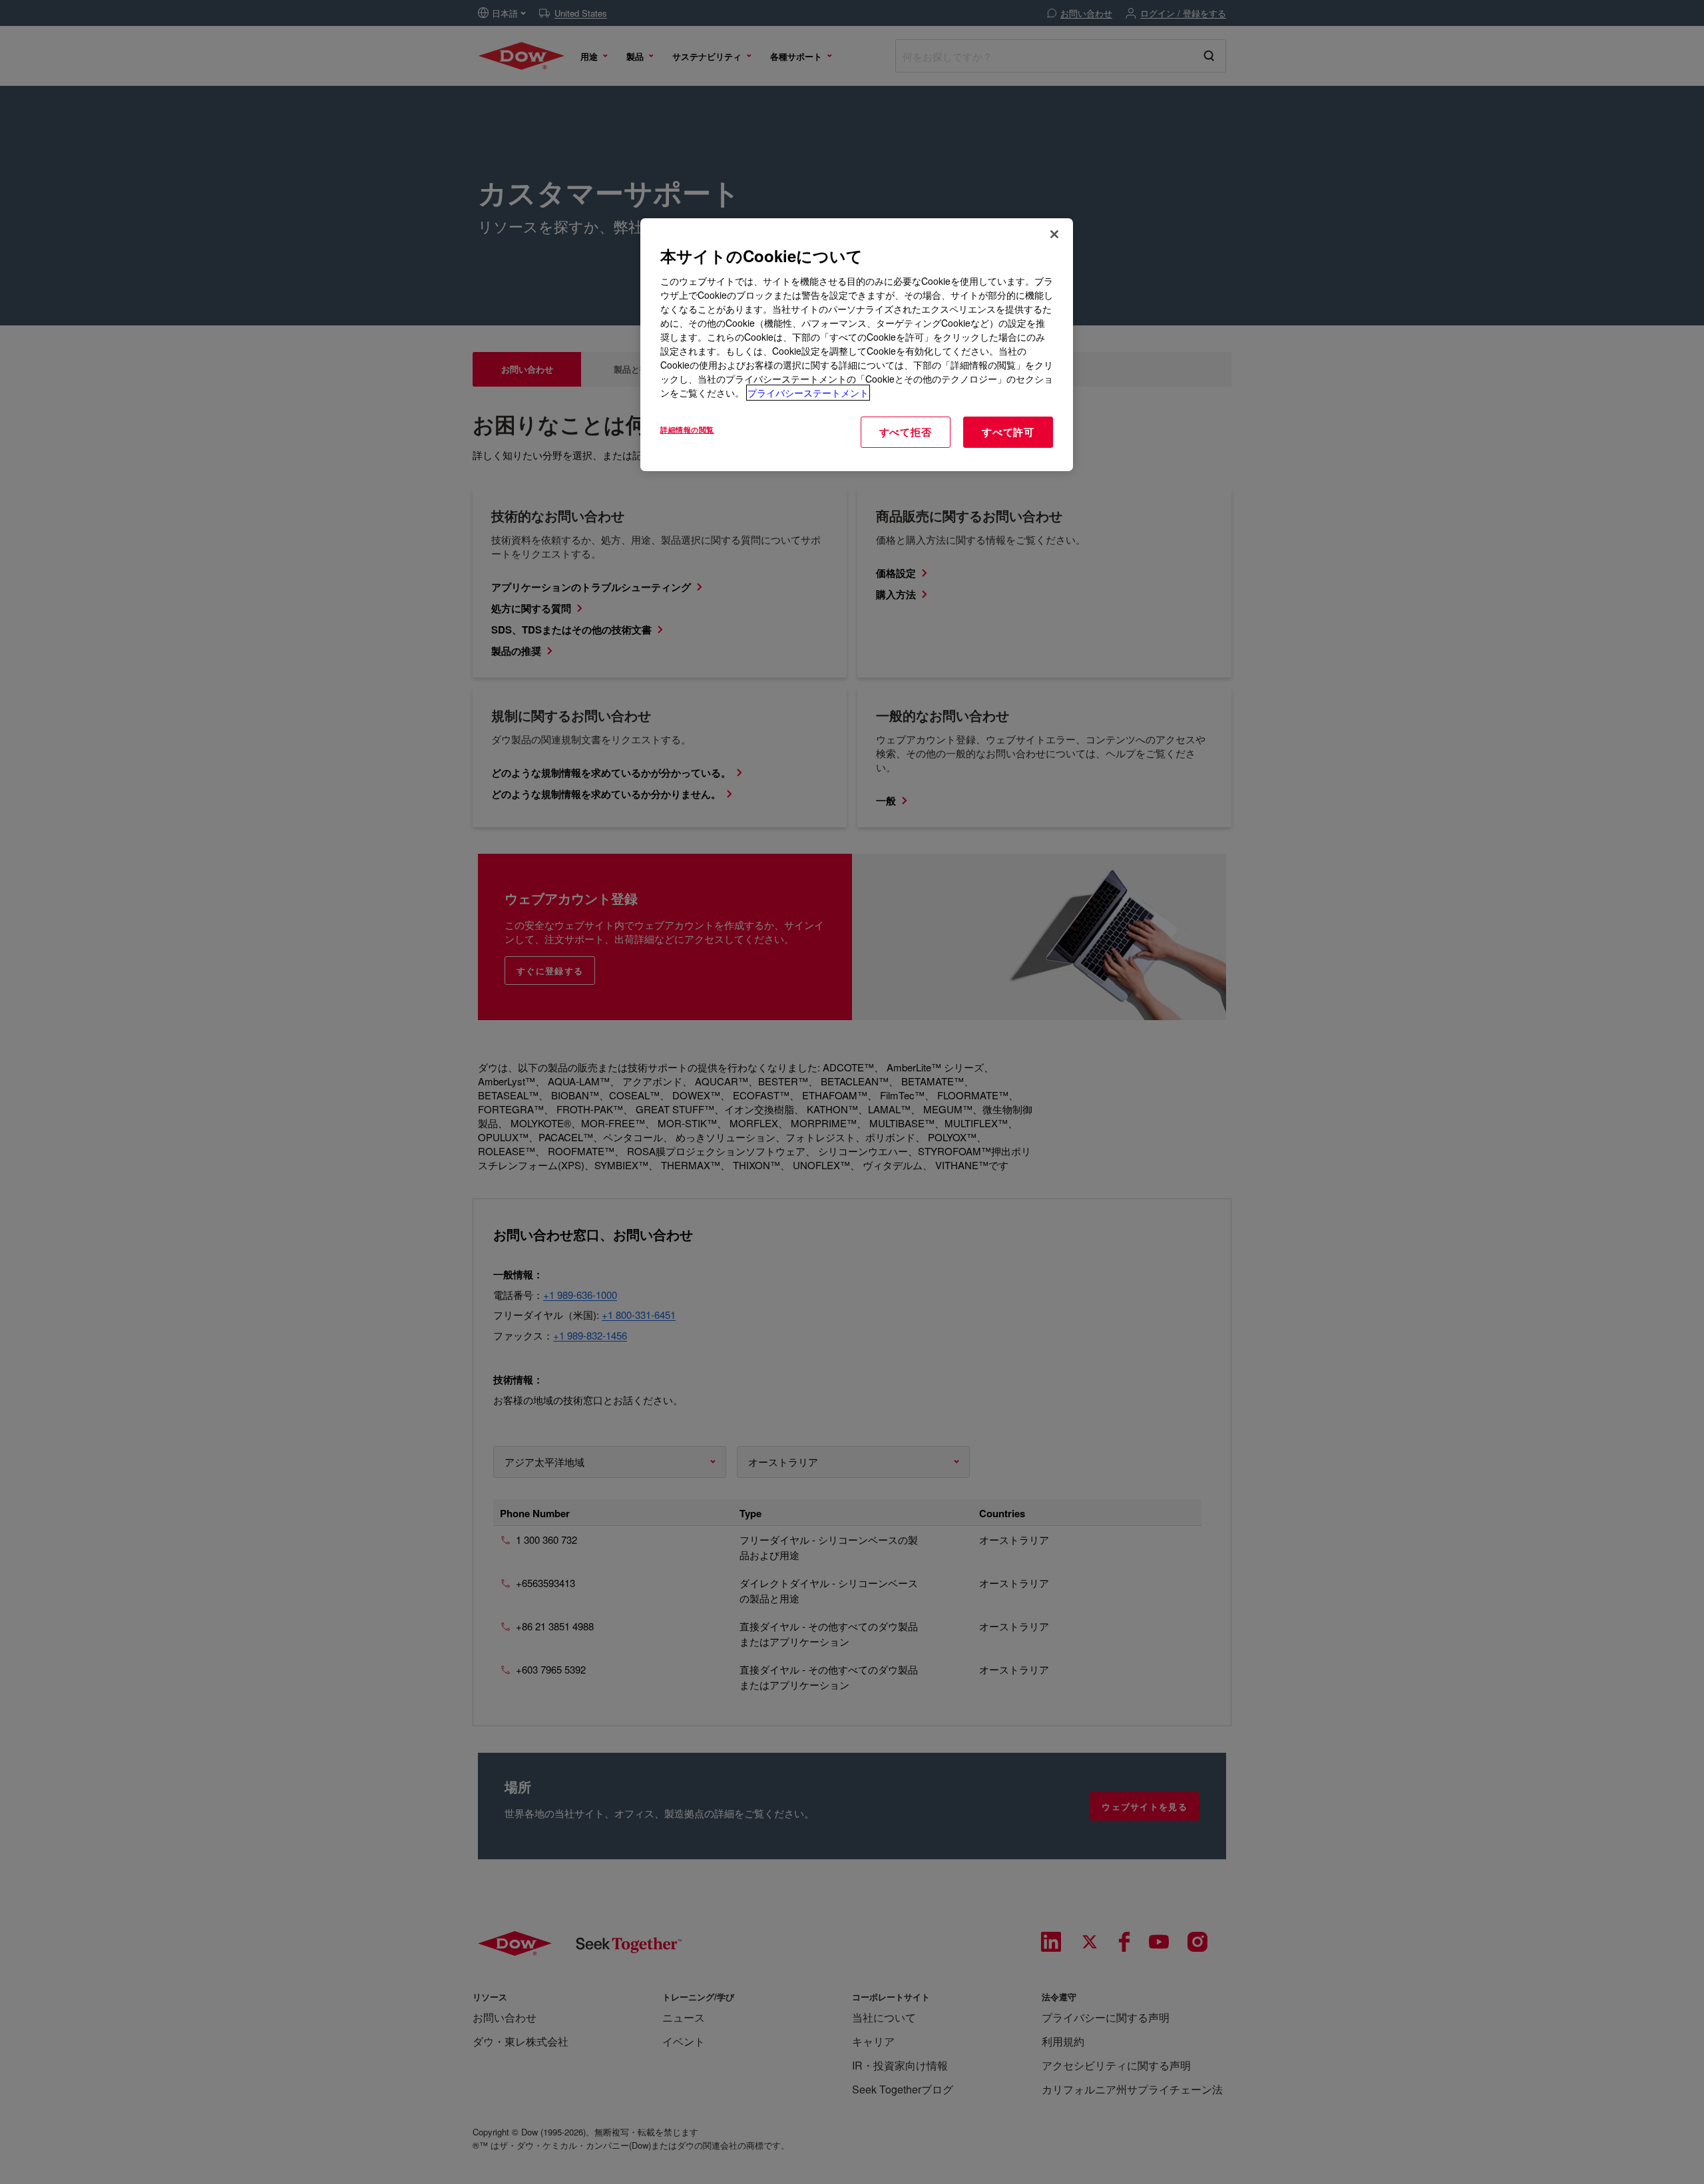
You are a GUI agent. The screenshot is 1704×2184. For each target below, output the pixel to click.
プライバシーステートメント (808, 393)
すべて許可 (1008, 432)
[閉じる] (1054, 234)
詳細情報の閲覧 (687, 429)
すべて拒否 (906, 432)
